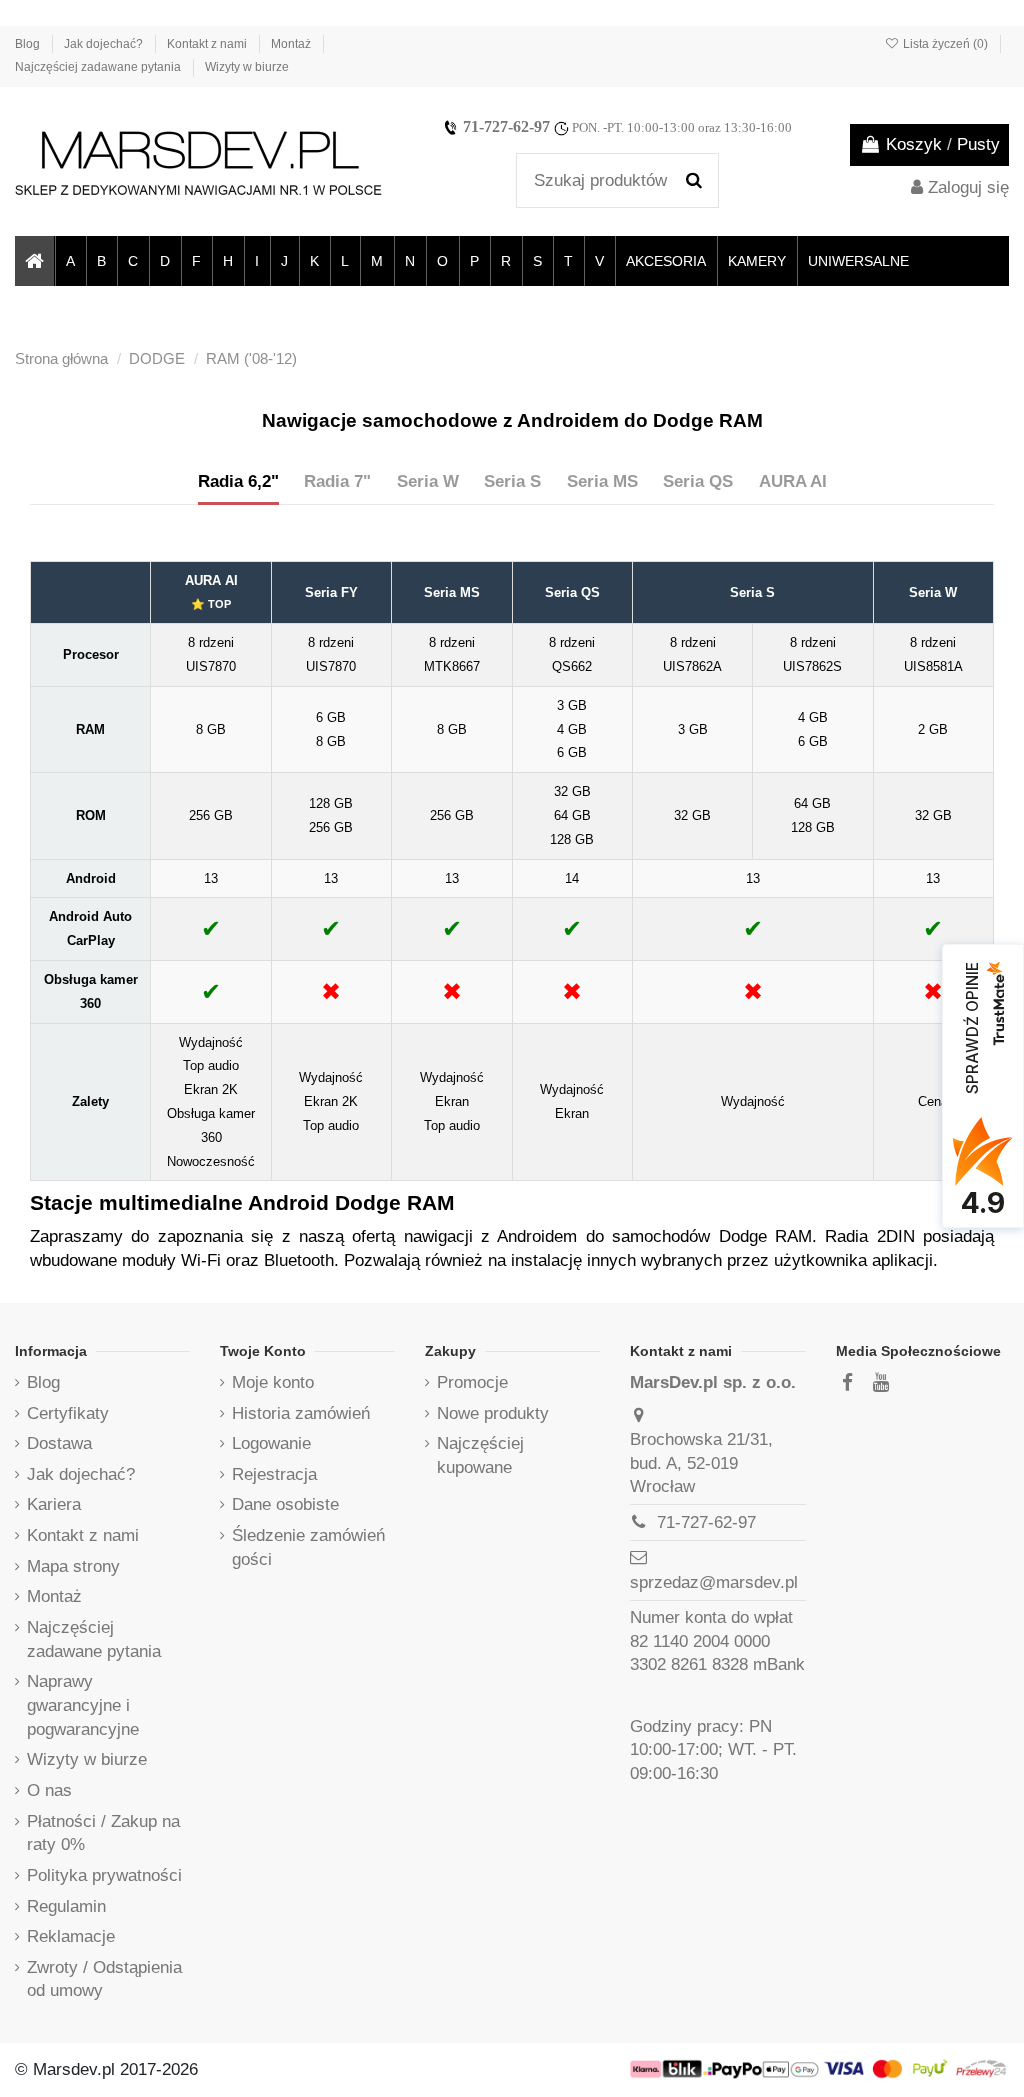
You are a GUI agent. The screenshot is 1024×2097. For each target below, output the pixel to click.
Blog (29, 44)
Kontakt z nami (208, 44)
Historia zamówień (301, 1413)
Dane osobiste (285, 1504)
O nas (49, 1790)
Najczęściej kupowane (480, 1455)
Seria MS (602, 481)
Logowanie (271, 1443)
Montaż (292, 44)
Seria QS (698, 481)
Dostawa (59, 1443)
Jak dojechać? (105, 44)
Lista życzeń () (945, 44)
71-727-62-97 (506, 126)
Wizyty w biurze (247, 67)
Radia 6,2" (238, 481)
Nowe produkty (493, 1413)
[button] (69, 261)
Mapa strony (73, 1566)
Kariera (54, 1504)
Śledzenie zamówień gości (308, 1547)
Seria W (428, 481)
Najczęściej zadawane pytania (99, 67)
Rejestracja (274, 1474)
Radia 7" (337, 481)
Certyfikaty (68, 1413)
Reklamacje (71, 1936)
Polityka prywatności (104, 1875)
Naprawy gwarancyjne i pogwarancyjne (83, 1705)
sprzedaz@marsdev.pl (714, 1582)
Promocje (472, 1382)
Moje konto (273, 1382)
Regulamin (66, 1906)
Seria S (512, 481)
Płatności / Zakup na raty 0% (103, 1833)
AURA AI (793, 481)
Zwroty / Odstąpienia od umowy (104, 1979)
